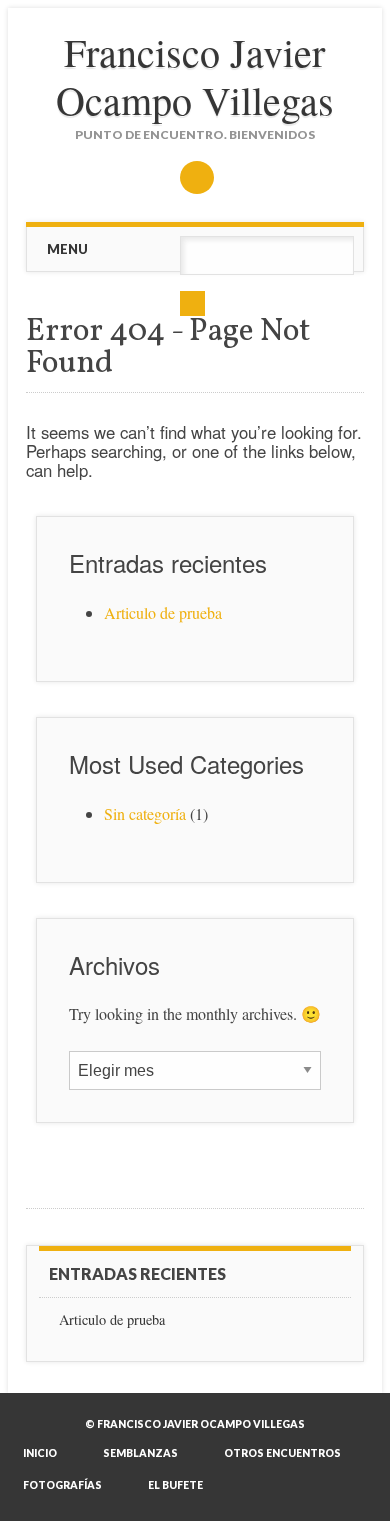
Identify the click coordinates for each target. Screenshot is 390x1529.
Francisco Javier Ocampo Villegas (195, 75)
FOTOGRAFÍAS (62, 1485)
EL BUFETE (175, 1485)
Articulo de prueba (163, 612)
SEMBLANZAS (140, 1453)
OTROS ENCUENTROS (282, 1453)
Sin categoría (145, 813)
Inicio (40, 1453)
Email (197, 177)
